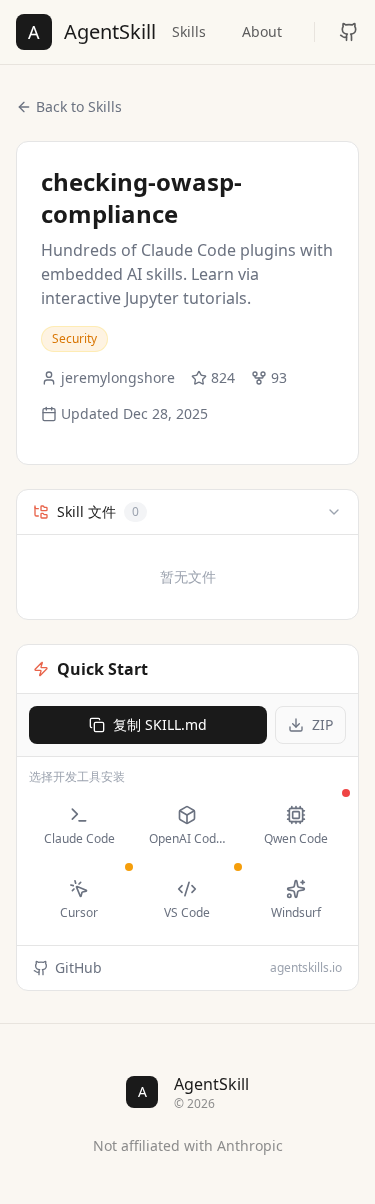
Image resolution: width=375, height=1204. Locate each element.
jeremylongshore (118, 377)
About (262, 31)
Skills (189, 31)
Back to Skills (79, 106)
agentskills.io (306, 968)
